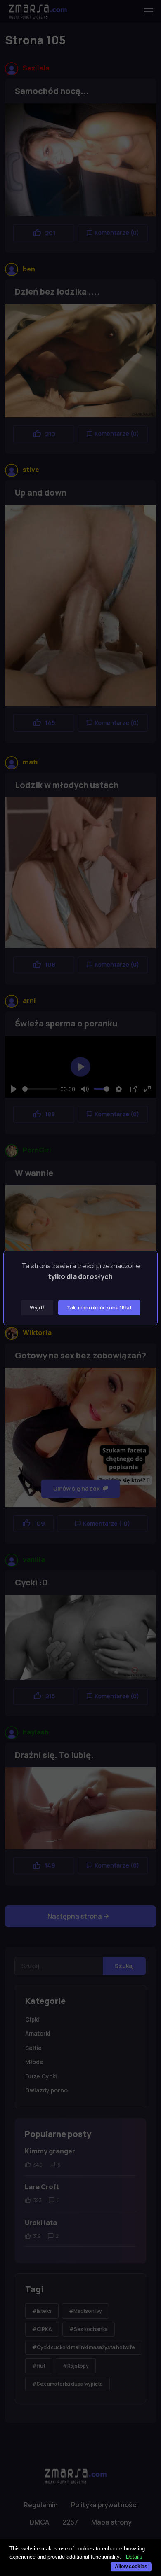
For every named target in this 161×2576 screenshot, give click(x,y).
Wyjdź (37, 1308)
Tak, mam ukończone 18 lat (99, 1308)
